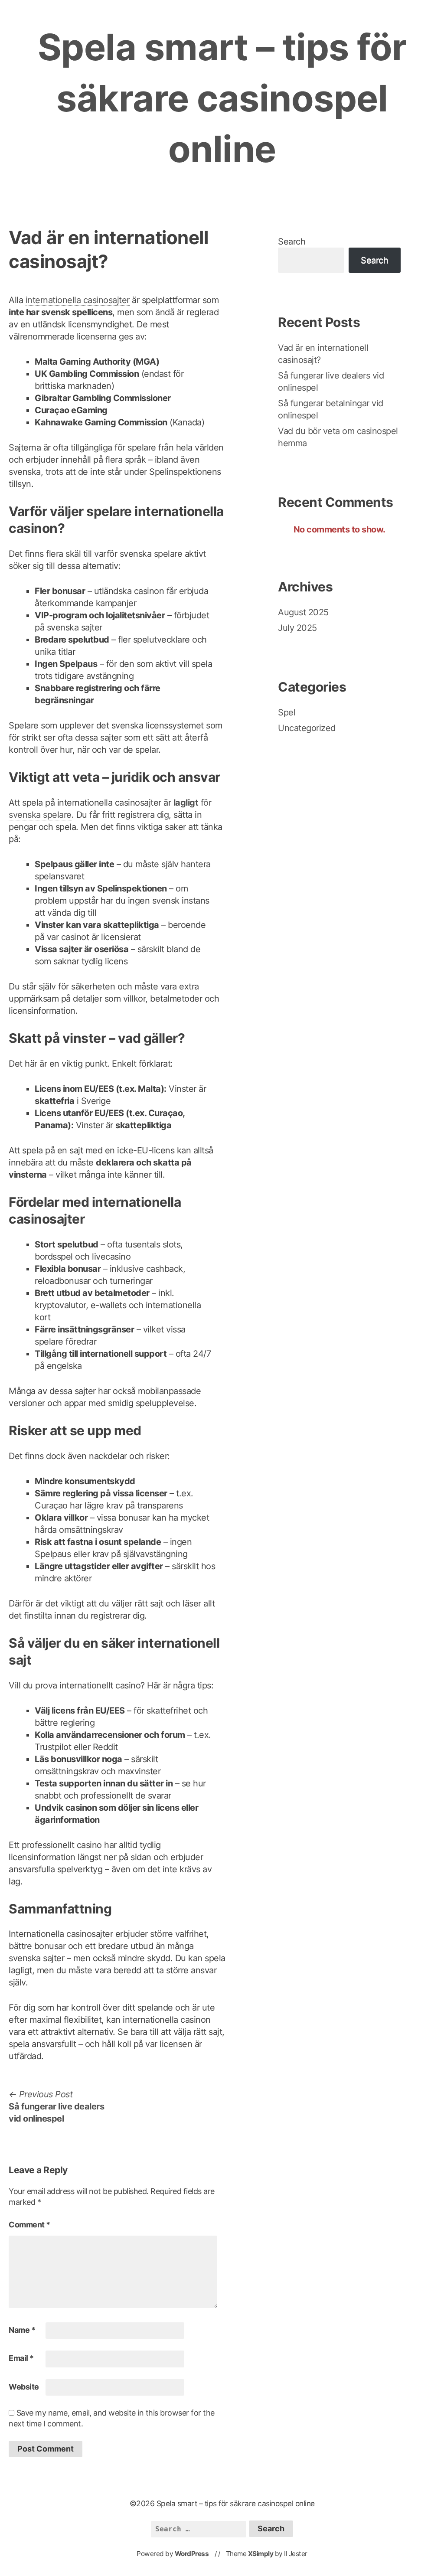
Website (24, 2387)
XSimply (261, 2554)
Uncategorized (307, 728)
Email (21, 2358)
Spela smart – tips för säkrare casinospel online (222, 98)
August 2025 (303, 612)
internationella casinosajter (78, 300)
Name (22, 2330)
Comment (29, 2225)
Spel (287, 712)
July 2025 (297, 628)
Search (292, 242)
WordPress (192, 2554)
